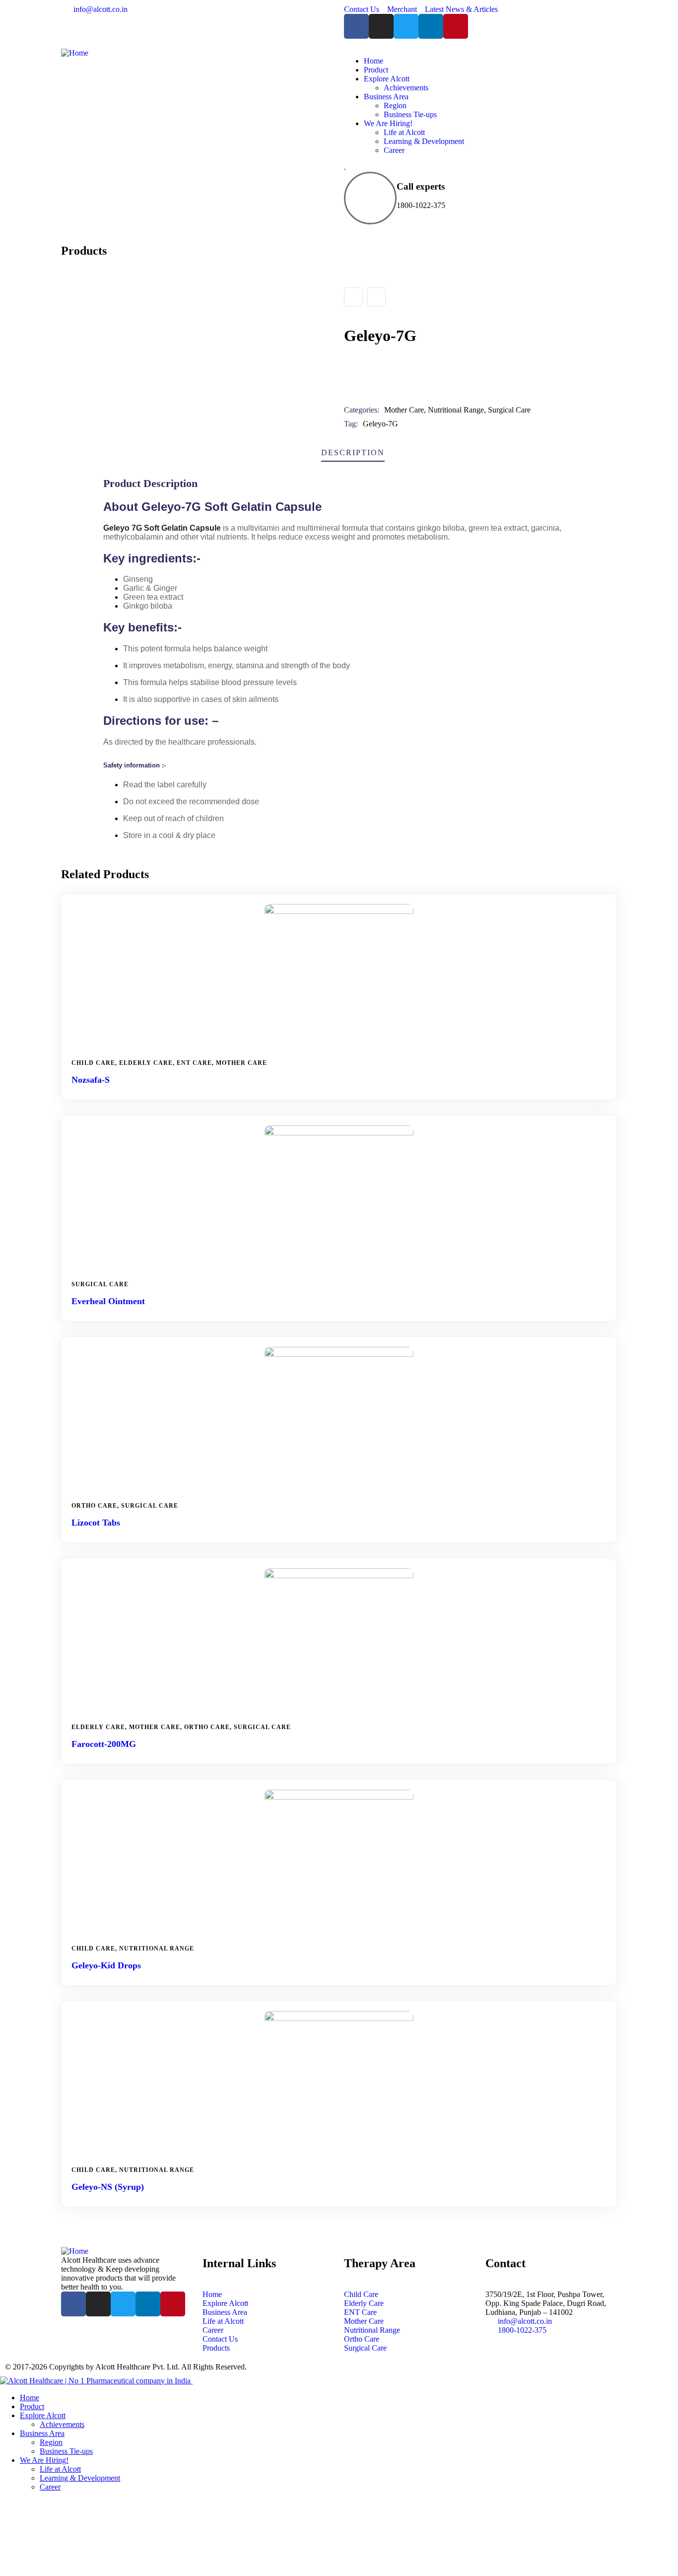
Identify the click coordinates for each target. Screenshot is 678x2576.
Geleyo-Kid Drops (106, 1965)
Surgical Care (509, 410)
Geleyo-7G (380, 424)
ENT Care (194, 1063)
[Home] (75, 53)
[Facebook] (356, 26)
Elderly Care (146, 1063)
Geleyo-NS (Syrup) (108, 2187)
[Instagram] (381, 26)
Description (353, 453)
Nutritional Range (456, 410)
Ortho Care (94, 1506)
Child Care (93, 1063)
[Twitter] (406, 26)
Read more (343, 1039)
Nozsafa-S (91, 1080)
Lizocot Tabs (96, 1523)
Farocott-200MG (104, 1744)
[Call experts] (370, 198)
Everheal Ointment (108, 1301)
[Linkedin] (431, 26)
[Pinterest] (456, 26)
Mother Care (404, 410)
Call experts (421, 186)
